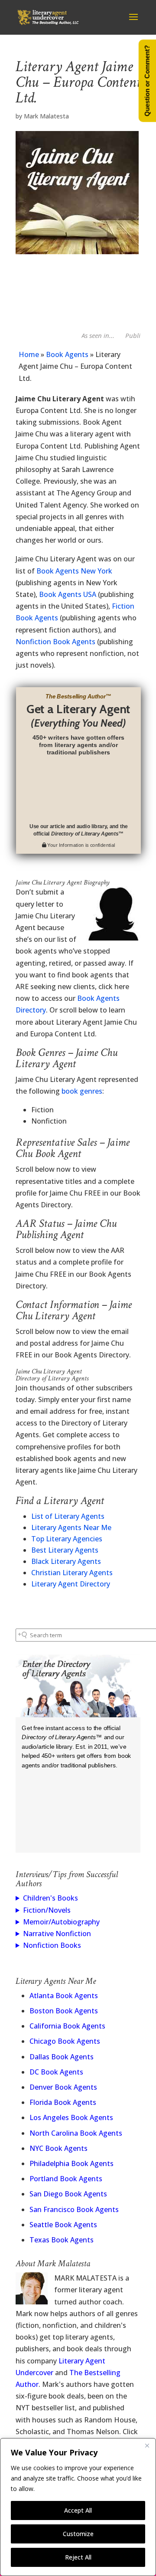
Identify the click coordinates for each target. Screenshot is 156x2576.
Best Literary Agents (65, 1550)
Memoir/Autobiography (61, 1922)
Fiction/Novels (47, 1910)
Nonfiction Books (52, 1945)
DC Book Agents (56, 2072)
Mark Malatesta (46, 116)
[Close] (147, 2445)
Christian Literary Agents (72, 1573)
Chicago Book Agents (65, 2041)
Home (29, 354)
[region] (78, 2507)
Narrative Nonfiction (57, 1934)
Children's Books (50, 1898)
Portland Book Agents (66, 2179)
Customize (78, 2534)
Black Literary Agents (66, 1561)
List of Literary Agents (68, 1516)
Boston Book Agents (64, 2011)
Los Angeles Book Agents (71, 2117)
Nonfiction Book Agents (55, 642)
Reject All (78, 2557)
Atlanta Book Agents (64, 1996)
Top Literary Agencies (67, 1539)
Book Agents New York (74, 571)
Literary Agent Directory (71, 1584)
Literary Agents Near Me (71, 1527)
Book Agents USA (68, 594)
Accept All (78, 2510)
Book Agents (67, 354)
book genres (82, 1091)
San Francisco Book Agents (74, 2209)
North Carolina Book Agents (76, 2133)
